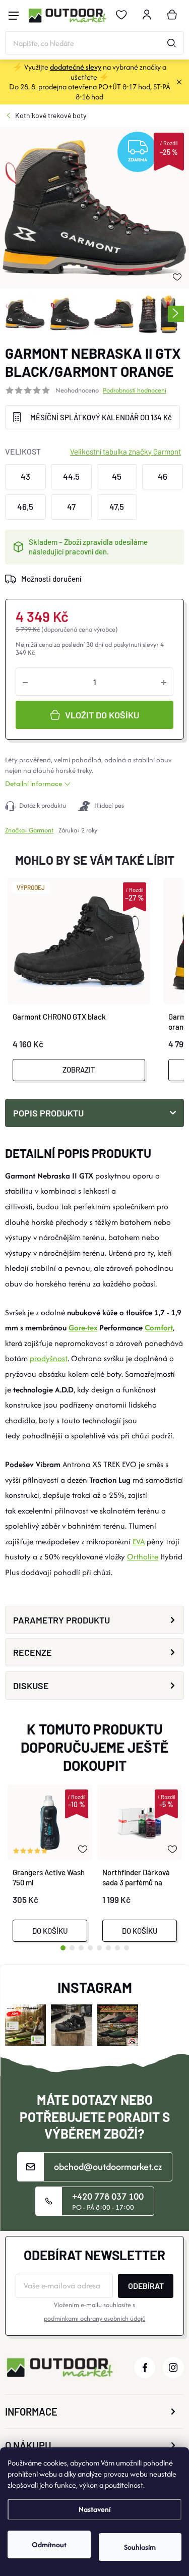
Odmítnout (49, 2544)
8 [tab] (127, 1948)
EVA (139, 1542)
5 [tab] (99, 1948)
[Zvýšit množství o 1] (164, 682)
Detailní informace (34, 783)
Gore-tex (83, 1328)
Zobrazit (79, 1070)
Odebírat (146, 2286)
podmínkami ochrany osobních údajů (95, 2318)
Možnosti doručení (51, 579)
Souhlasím (140, 2547)
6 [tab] (108, 1948)
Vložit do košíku (102, 715)
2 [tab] (72, 1948)
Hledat (171, 43)
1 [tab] (63, 1948)
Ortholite (143, 1557)
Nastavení (94, 2509)
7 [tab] (117, 1948)
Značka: (29, 830)
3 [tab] (81, 1948)
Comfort (159, 1328)
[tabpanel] (50, 1863)
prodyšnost (49, 1358)
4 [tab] (90, 1948)
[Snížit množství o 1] (25, 682)
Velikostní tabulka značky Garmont (125, 452)
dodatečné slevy (76, 67)
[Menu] (14, 16)
